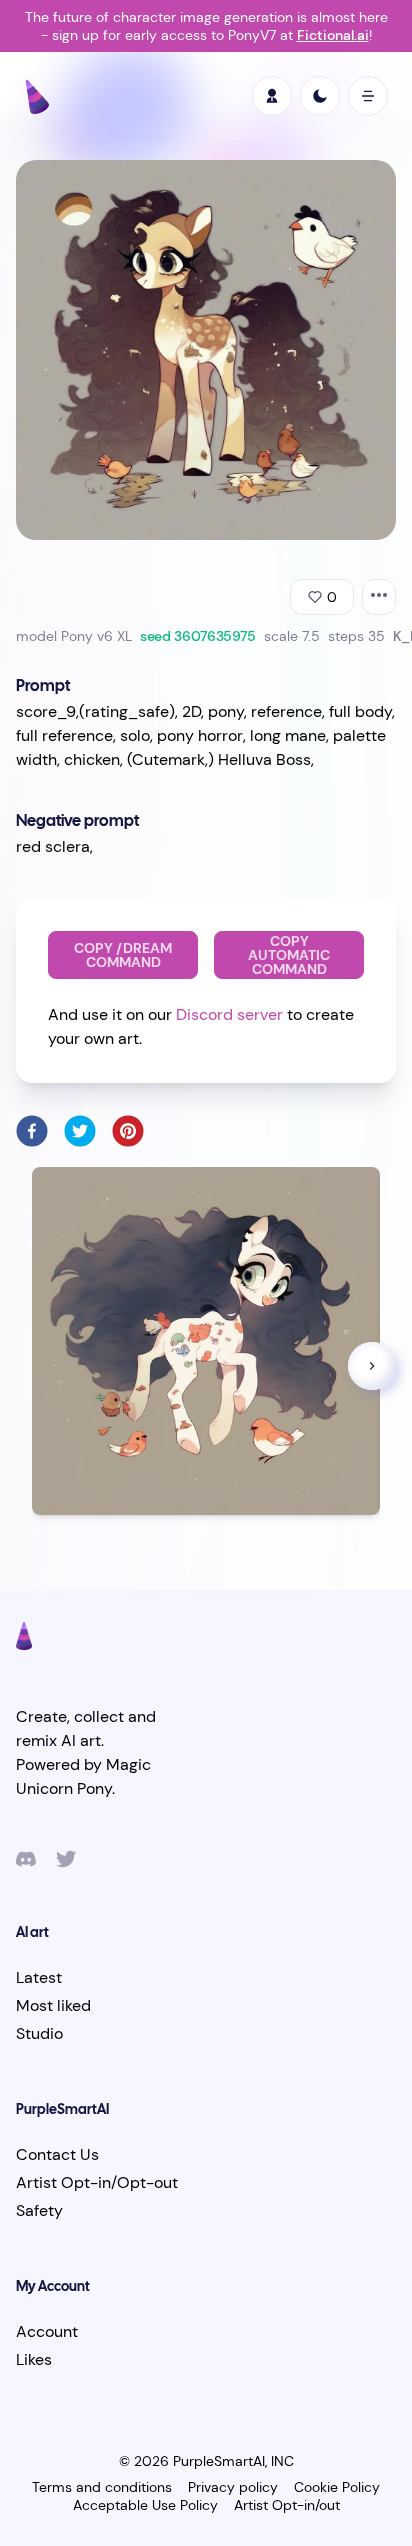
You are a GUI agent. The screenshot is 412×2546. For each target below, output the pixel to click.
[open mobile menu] (368, 96)
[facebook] (32, 1131)
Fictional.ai (333, 35)
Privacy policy (233, 2487)
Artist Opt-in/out (287, 2505)
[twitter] (80, 1131)
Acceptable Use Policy (145, 2505)
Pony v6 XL (96, 636)
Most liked (53, 2005)
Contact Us (57, 2154)
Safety (39, 2210)
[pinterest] (128, 1131)
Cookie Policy (337, 2487)
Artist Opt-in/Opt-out (97, 2182)
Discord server (229, 1014)
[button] (372, 1366)
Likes (34, 2359)
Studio (39, 2033)
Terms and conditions (102, 2487)
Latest (39, 1977)
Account (47, 2331)
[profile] (272, 96)
